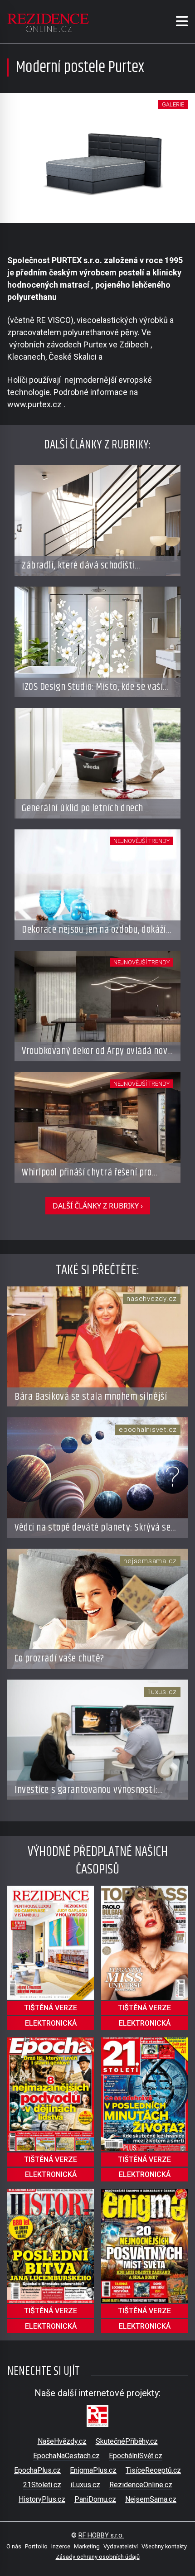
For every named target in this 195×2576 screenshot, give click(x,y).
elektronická (51, 2023)
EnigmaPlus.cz (93, 2470)
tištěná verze (51, 2008)
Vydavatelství (121, 2546)
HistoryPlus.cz (42, 2499)
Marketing (87, 2546)
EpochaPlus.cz (37, 2470)
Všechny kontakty (164, 2546)
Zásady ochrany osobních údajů (98, 2557)
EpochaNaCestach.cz (66, 2456)
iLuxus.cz (85, 2485)
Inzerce (61, 2546)
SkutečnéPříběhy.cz (127, 2441)
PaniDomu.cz (95, 2499)
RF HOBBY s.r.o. (101, 2535)
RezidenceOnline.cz (141, 2485)
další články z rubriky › (98, 1206)
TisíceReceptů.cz (153, 2470)
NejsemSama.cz (151, 2499)
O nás (14, 2546)
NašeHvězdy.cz (62, 2441)
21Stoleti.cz (42, 2485)
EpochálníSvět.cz (136, 2456)
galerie (173, 104)
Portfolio (36, 2546)
